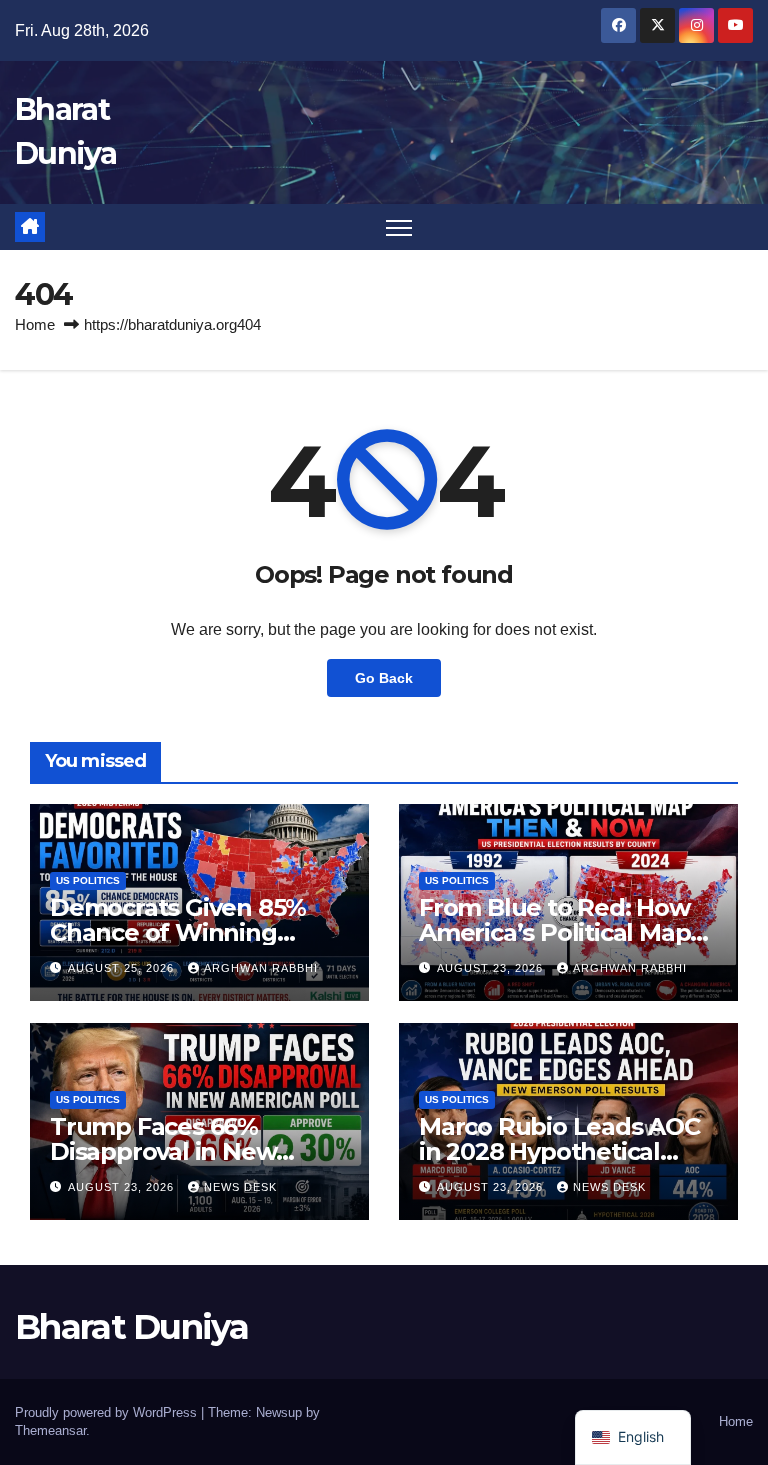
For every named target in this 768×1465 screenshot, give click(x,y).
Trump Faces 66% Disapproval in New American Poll (163, 1151)
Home (35, 324)
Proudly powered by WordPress (108, 1412)
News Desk (240, 1187)
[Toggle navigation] (399, 227)
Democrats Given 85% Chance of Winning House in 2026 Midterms (192, 932)
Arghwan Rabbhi (261, 968)
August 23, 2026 (492, 968)
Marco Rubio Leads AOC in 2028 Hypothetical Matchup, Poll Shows (559, 1151)
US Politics (88, 880)
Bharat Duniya (131, 1327)
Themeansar (50, 1430)
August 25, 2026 (123, 968)
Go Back (384, 678)
